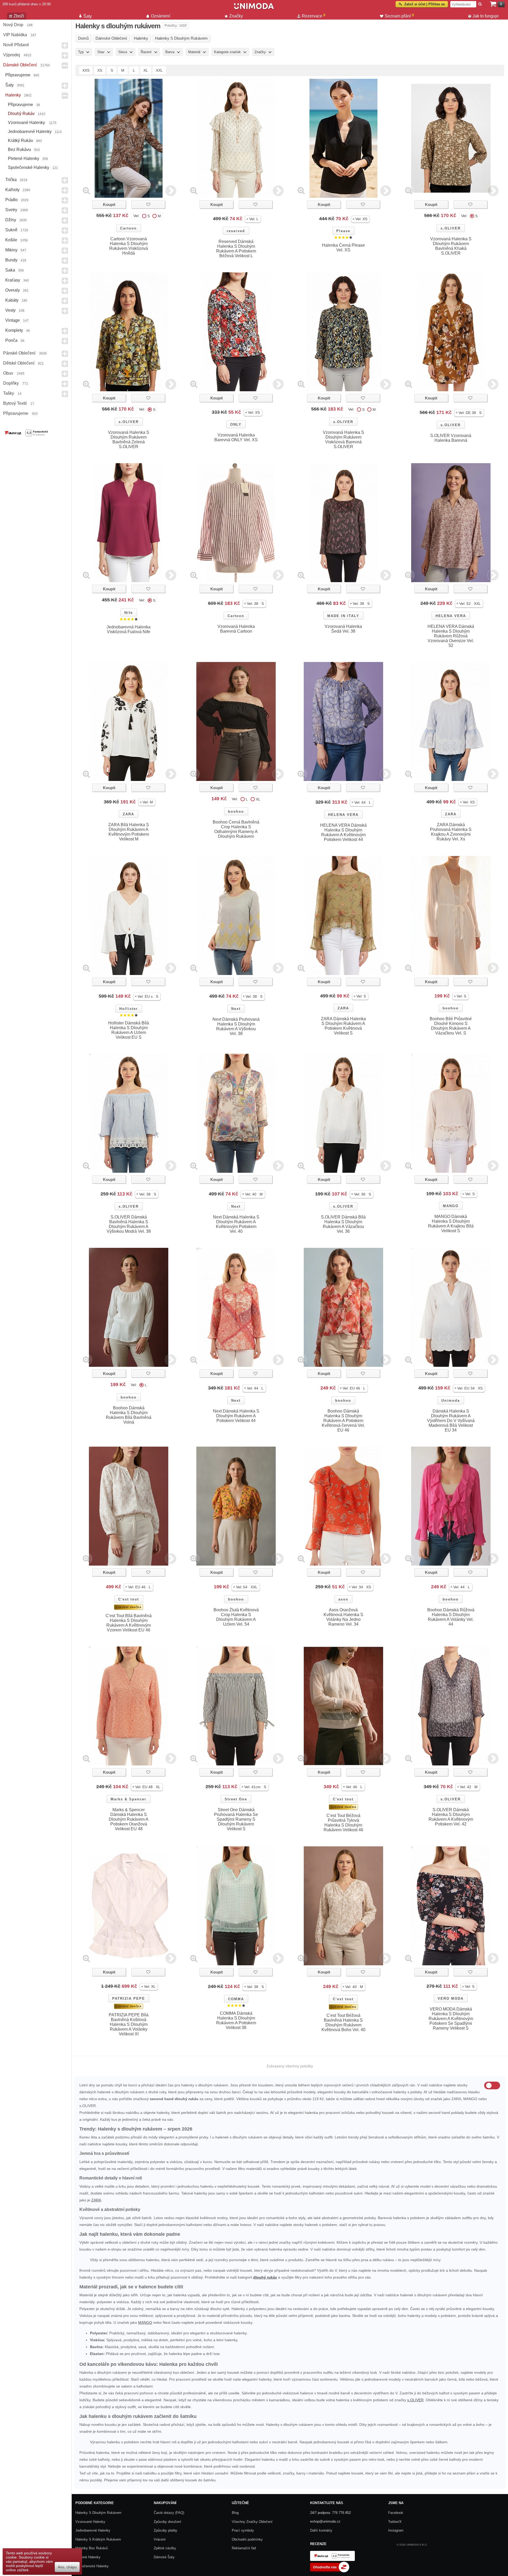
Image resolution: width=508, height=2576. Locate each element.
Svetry (11, 210)
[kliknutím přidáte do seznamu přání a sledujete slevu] (148, 204)
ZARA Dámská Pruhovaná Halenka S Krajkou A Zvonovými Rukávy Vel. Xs (451, 832)
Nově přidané (16, 45)
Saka (10, 270)
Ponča (11, 340)
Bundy (11, 260)
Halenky (13, 95)
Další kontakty (321, 2530)
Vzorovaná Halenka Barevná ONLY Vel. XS (236, 437)
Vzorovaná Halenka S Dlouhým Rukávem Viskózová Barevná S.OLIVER (343, 440)
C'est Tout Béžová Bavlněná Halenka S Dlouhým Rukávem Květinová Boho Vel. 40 (343, 2023)
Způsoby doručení (167, 2522)
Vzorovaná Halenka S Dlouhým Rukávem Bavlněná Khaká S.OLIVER (451, 246)
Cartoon (128, 228)
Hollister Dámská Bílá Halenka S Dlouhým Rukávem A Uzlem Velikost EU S (129, 1030)
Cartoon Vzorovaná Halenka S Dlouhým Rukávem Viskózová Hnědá (129, 246)
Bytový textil (15, 403)
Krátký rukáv (21, 141)
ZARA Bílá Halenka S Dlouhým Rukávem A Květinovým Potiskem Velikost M (129, 832)
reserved (236, 231)
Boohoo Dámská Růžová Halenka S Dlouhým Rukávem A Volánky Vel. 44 (451, 1617)
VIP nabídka (15, 35)
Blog (235, 2513)
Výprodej (12, 55)
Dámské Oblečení (20, 65)
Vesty (10, 310)
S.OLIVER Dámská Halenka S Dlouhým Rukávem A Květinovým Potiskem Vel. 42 (451, 1817)
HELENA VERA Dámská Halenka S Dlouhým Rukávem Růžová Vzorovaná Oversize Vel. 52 (451, 636)
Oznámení (160, 16)
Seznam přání (399, 16)
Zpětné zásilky (165, 2548)
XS (100, 70)
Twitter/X (395, 2522)
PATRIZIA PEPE (129, 1998)
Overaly (13, 290)
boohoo (236, 811)
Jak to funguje (486, 16)
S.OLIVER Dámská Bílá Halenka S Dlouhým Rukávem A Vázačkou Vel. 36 (343, 1224)
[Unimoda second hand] (254, 8)
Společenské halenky (29, 167)
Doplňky (11, 383)
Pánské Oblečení (19, 353)
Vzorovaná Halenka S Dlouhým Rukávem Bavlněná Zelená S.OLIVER (129, 440)
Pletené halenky (24, 158)
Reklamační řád (244, 2548)
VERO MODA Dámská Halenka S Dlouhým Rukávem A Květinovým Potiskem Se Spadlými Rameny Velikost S (451, 2019)
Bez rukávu (19, 149)
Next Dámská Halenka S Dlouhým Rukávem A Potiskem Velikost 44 (236, 1416)
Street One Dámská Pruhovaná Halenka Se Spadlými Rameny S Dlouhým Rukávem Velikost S (236, 1819)
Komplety (14, 330)
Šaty (10, 85)
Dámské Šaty (164, 2557)
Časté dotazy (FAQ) (169, 2513)
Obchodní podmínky (247, 2539)
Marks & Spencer (128, 1799)
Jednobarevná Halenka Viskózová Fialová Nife (129, 629)
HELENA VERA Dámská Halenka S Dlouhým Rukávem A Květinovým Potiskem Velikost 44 (343, 832)
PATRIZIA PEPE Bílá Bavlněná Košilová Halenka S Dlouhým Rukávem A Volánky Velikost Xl (129, 2024)
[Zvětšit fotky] (86, 190)
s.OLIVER (451, 228)
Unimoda (451, 1400)
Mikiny (11, 250)
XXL (159, 70)
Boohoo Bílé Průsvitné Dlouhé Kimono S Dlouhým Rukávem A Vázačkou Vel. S (451, 1026)
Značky (236, 16)
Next (236, 1009)
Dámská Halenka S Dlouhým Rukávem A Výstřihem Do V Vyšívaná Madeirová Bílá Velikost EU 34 (451, 1421)
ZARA (128, 814)
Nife (129, 613)
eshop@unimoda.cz (325, 2521)
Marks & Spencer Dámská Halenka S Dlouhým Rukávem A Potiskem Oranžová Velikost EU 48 (129, 1819)
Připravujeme (18, 75)
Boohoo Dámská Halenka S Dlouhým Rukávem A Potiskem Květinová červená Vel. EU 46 (343, 1421)
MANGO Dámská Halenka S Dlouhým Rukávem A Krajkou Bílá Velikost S (451, 1224)
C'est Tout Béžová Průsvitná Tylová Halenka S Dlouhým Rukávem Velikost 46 (343, 1823)
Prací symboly (243, 2530)
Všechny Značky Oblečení (252, 2522)
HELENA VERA (451, 616)
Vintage (13, 320)
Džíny (11, 220)
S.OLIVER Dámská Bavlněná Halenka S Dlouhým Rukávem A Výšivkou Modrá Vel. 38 (129, 1224)
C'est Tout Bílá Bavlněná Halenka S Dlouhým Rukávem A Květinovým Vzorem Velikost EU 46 (129, 1623)
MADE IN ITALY (343, 616)
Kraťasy (13, 280)
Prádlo (12, 200)
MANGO (451, 1206)
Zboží (19, 16)
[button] (253, 219)
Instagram (396, 2530)
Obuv (8, 373)
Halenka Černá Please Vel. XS (343, 248)
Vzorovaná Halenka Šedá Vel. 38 (343, 629)
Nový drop (13, 25)
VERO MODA (451, 1998)
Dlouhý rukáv (21, 114)
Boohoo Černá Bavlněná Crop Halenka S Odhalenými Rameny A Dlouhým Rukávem (236, 829)
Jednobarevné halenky (30, 132)
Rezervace (314, 16)
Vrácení (160, 2539)
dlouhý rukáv (265, 2277)
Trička (11, 180)
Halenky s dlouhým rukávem (98, 2513)
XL (146, 70)
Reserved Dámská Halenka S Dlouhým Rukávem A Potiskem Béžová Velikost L (236, 249)
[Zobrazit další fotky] (171, 190)
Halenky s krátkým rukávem (98, 2539)
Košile (11, 240)
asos (343, 1599)
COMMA (236, 1999)
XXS (86, 70)
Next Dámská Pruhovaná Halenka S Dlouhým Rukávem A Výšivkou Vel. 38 (236, 1026)
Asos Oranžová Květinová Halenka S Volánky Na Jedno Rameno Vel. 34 (343, 1617)
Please (343, 231)
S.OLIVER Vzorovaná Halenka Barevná (451, 438)
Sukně (11, 230)
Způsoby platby (165, 2530)
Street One (236, 1799)
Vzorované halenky (27, 123)
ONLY (236, 424)
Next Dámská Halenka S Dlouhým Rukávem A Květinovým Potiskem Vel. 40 (236, 1224)
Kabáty (12, 300)
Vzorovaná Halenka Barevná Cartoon (236, 629)
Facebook (396, 2513)
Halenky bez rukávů (92, 2548)
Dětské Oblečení (19, 363)
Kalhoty (12, 190)
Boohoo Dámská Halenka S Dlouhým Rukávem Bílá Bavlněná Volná (129, 1415)
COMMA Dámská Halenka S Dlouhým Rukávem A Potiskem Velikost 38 (236, 2020)
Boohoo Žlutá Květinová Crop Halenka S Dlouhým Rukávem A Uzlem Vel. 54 (236, 1617)
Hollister (129, 1009)
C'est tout (129, 1599)
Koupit (109, 204)
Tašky (9, 393)
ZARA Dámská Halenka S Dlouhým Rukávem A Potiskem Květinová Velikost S (343, 1026)
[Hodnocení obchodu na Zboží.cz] (330, 2571)
